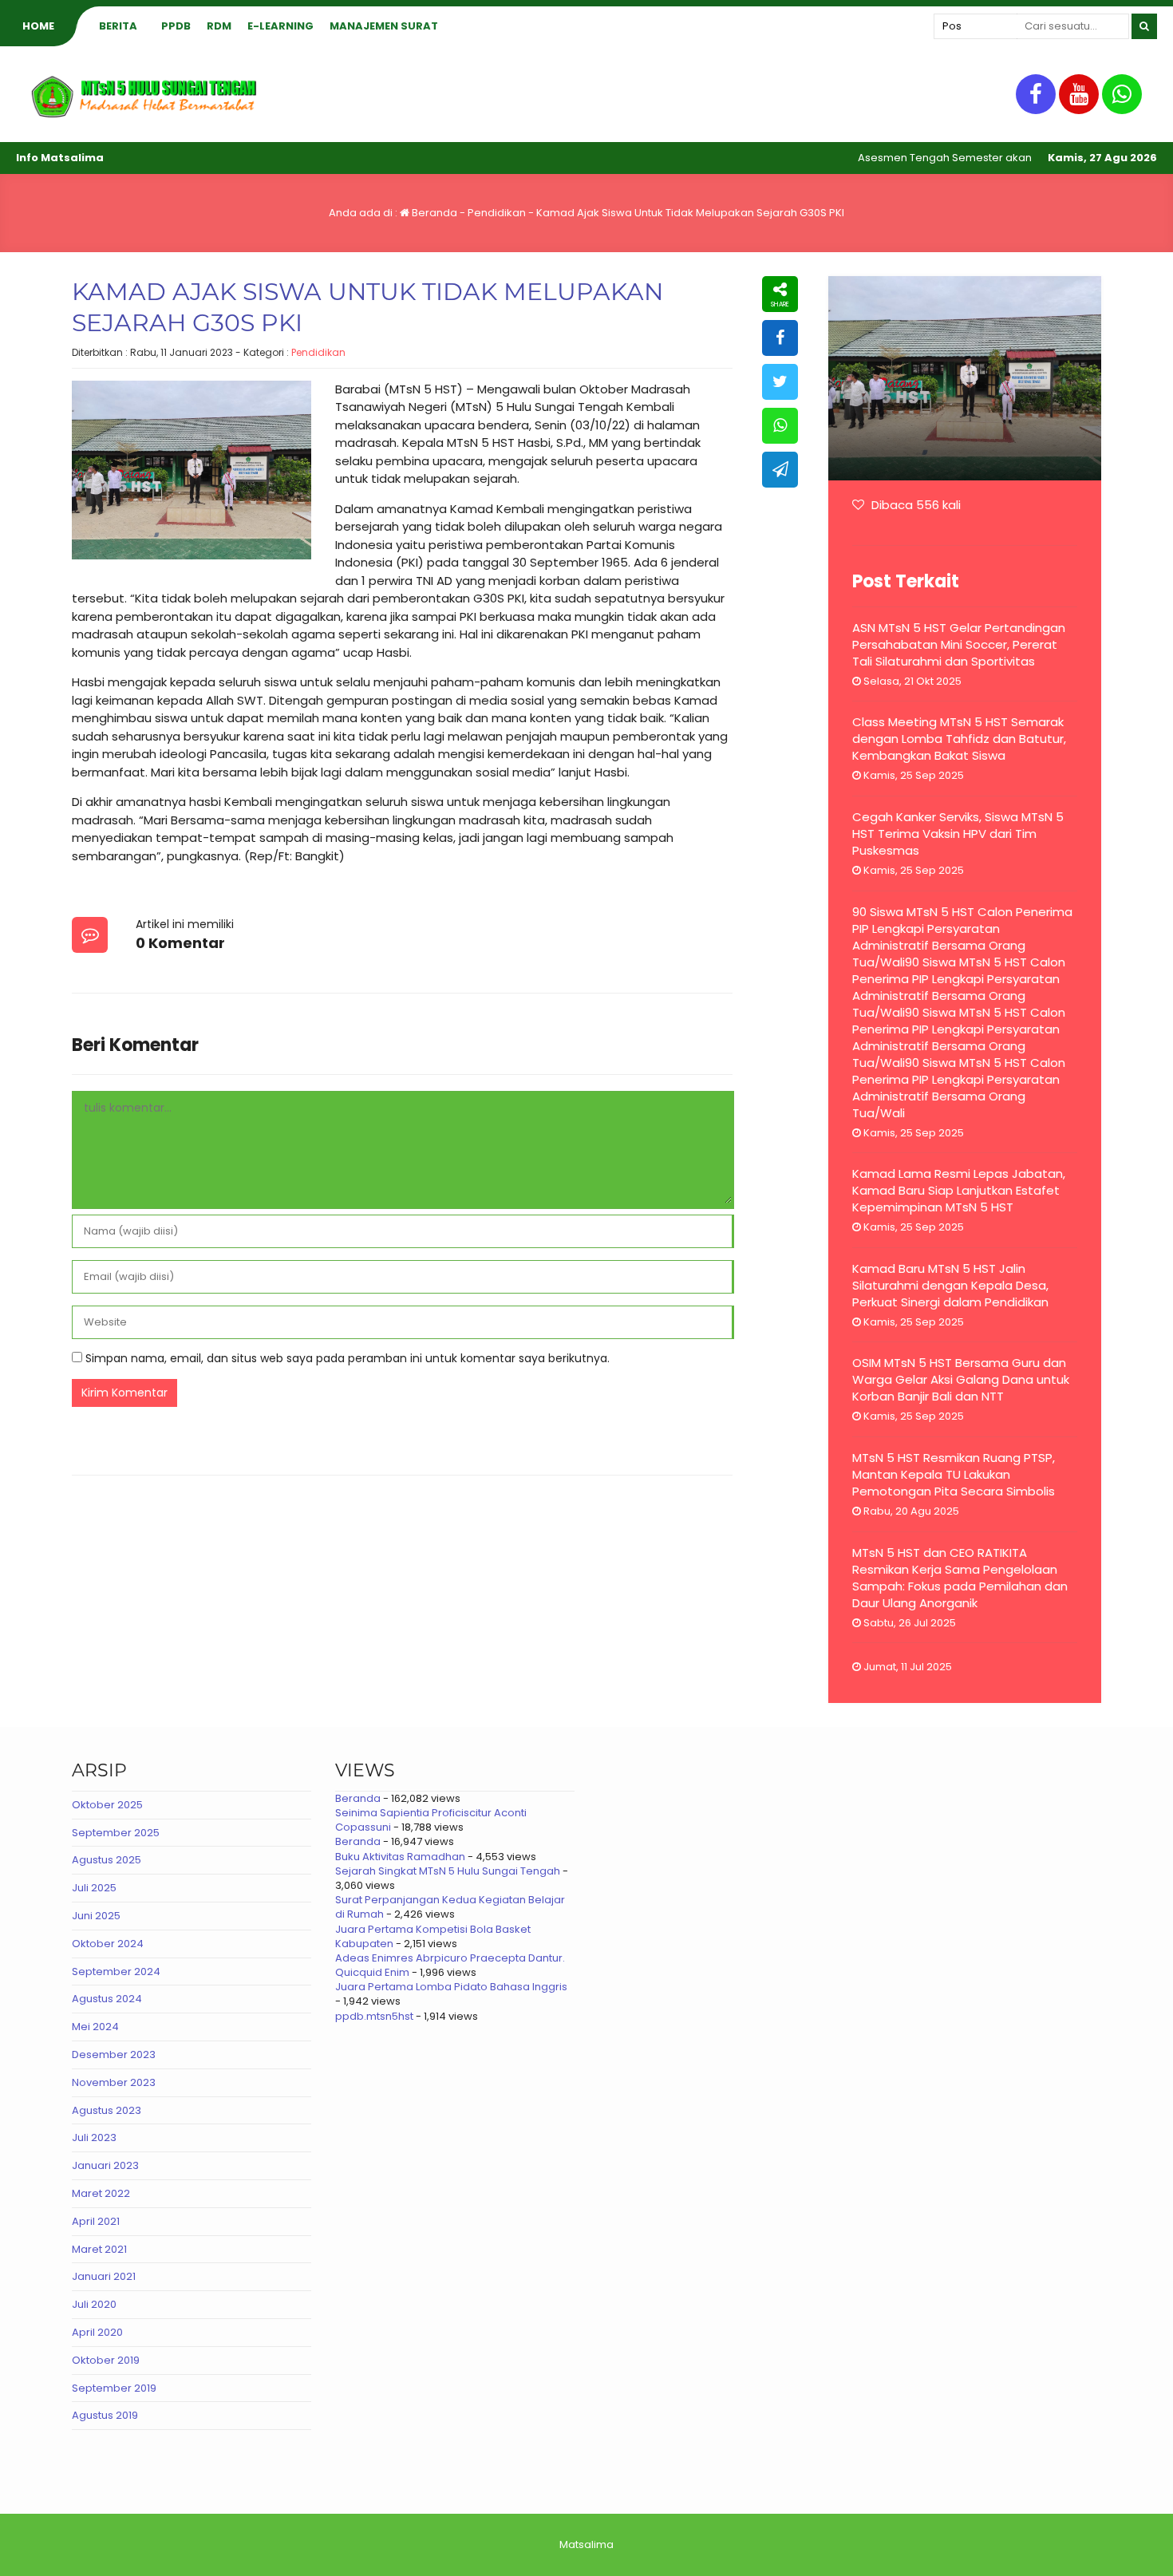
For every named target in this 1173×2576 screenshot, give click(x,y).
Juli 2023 (94, 2137)
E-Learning (280, 26)
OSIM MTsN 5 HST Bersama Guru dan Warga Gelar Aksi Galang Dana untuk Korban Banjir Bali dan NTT (961, 1379)
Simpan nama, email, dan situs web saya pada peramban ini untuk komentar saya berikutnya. (348, 1358)
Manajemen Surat (384, 26)
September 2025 (116, 1833)
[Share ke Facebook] (780, 338)
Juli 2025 (94, 1888)
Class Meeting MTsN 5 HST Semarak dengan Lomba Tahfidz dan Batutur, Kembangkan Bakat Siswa (959, 739)
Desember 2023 (114, 2054)
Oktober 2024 (108, 1944)
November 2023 (114, 2082)
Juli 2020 (94, 2304)
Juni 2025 (96, 1916)
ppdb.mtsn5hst (374, 2016)
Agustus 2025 (107, 1860)
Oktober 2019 (106, 2360)
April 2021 (96, 2221)
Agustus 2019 (105, 2415)
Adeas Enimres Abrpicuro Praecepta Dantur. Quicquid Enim (450, 1965)
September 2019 (114, 2388)
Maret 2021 (99, 2249)
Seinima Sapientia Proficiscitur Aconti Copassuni (431, 1820)
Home (38, 26)
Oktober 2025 (107, 1805)
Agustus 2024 (107, 1999)
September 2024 (116, 1972)
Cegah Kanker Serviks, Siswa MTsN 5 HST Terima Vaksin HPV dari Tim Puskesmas (958, 834)
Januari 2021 (104, 2276)
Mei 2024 (95, 2027)
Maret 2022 (101, 2193)
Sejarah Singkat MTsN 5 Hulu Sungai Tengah (448, 1871)
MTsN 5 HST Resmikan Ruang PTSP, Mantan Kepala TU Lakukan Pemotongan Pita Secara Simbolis (954, 1474)
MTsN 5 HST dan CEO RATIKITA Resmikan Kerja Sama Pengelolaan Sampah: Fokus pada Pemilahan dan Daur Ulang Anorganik (960, 1578)
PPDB (176, 26)
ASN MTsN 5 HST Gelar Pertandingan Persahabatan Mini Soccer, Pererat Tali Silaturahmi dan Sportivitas (959, 644)
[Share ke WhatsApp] (780, 426)
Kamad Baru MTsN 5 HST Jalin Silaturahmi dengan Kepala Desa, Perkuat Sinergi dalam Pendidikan (950, 1285)
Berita (118, 26)
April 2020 (97, 2332)
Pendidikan (497, 213)
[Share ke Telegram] (780, 470)
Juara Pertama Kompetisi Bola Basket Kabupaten (433, 1936)
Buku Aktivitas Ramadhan (400, 1857)
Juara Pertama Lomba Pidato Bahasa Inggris (451, 1987)
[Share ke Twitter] (780, 382)
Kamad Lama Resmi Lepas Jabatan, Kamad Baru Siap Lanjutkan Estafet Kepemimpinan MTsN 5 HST (959, 1190)
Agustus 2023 (107, 2110)
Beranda (433, 213)
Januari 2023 (105, 2165)
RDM (219, 26)
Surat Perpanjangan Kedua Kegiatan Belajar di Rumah (450, 1907)
